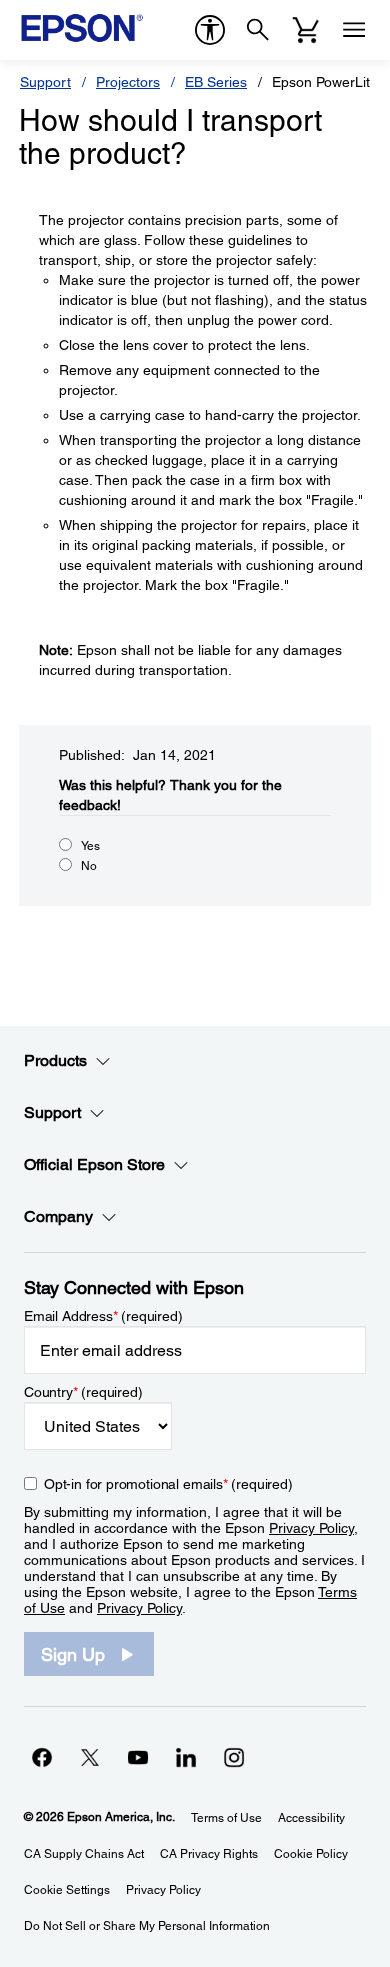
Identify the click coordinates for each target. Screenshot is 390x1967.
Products (55, 1060)
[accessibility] (210, 30)
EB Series (216, 82)
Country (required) (83, 1392)
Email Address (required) (103, 1316)
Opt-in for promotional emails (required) (168, 1484)
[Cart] (306, 30)
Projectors (128, 82)
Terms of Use (226, 1818)
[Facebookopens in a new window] (42, 1757)
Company (58, 1216)
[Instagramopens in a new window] (234, 1757)
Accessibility (311, 1818)
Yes (90, 846)
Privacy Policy (311, 1528)
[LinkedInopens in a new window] (186, 1757)
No (89, 866)
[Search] (258, 30)
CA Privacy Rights (209, 1854)
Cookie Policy (311, 1854)
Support (45, 82)
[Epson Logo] (82, 28)
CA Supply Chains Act (84, 1854)
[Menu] (354, 30)
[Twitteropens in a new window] (90, 1757)
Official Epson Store (94, 1164)
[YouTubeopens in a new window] (138, 1757)
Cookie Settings (67, 1890)
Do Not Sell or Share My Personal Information (147, 1926)
